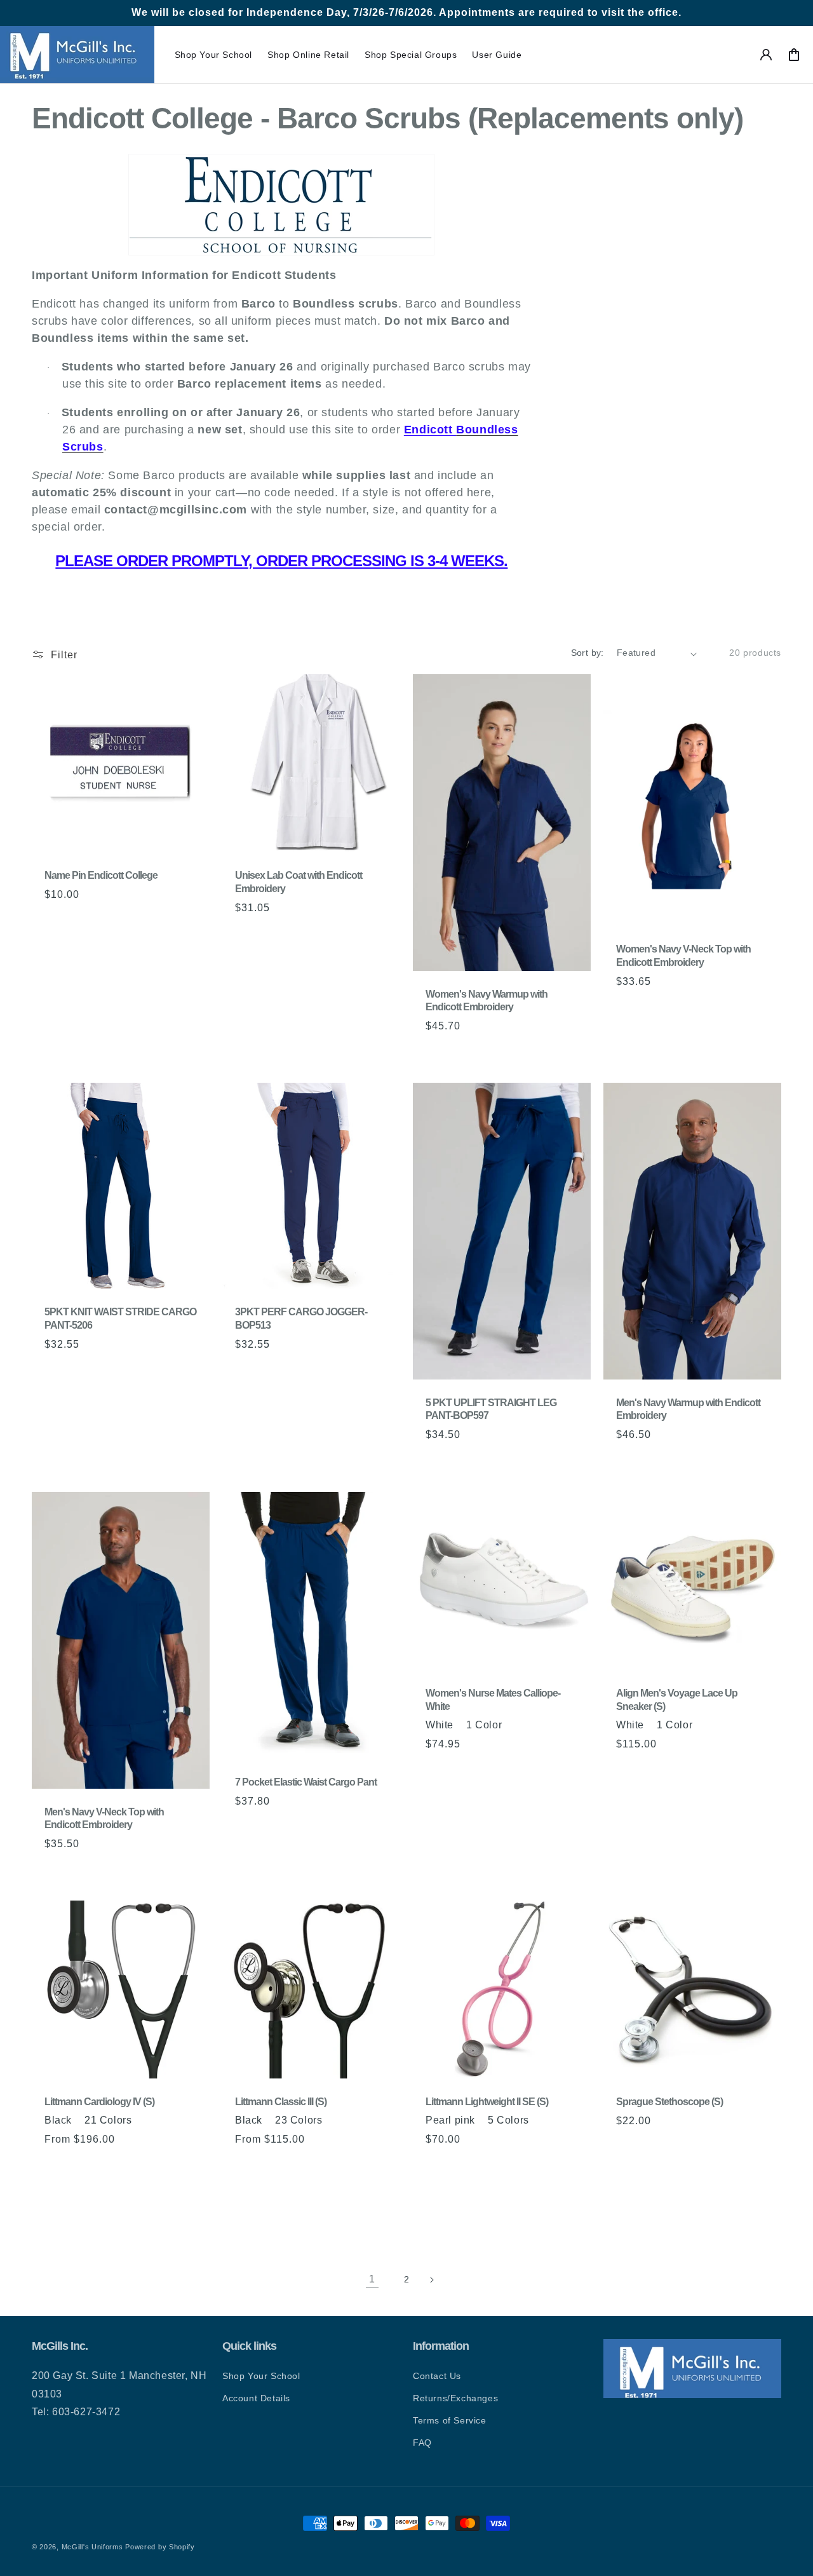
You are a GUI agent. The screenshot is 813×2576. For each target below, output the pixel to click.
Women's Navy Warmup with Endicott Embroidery (487, 1001)
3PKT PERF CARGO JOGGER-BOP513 (301, 1319)
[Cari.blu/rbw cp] (241, 2185)
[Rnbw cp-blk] (160, 2166)
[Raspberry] (113, 2166)
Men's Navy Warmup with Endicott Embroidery (688, 1409)
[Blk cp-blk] (145, 2166)
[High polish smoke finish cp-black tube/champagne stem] (51, 2204)
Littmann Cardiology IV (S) (99, 2102)
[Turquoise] (319, 2185)
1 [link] (372, 2279)
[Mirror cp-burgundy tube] (51, 2185)
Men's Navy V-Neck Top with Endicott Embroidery (104, 1818)
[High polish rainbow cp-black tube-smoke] (82, 2204)
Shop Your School (261, 2376)
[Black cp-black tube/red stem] (129, 2185)
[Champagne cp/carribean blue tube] (113, 2185)
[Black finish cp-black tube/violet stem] (176, 2185)
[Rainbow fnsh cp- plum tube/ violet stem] (67, 2204)
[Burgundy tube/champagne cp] (366, 2185)
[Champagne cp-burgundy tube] (67, 2185)
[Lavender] (304, 2185)
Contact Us (437, 2376)
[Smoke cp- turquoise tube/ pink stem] (272, 2204)
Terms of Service (450, 2420)
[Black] (51, 2166)
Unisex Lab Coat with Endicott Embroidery (299, 882)
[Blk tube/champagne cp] (351, 2185)
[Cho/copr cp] (257, 2185)
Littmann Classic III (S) (281, 2102)
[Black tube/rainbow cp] (257, 2204)
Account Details (256, 2398)
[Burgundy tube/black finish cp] (241, 2204)
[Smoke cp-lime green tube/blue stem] (304, 2204)
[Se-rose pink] (129, 2166)
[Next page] (441, 2279)
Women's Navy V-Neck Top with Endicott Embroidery (683, 956)
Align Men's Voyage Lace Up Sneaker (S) (677, 1700)
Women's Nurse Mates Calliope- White (493, 1700)
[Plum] (98, 2166)
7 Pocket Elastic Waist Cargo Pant (306, 1782)
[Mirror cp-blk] (82, 2185)
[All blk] (351, 2166)
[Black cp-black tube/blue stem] (145, 2185)
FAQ (422, 2443)
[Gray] (257, 2166)
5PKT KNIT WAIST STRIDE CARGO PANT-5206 (120, 1319)
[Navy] (67, 2166)
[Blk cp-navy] (176, 2166)
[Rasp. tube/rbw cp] (366, 2166)
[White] (432, 1771)
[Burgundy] (304, 2166)
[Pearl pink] (335, 2166)
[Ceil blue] (319, 2166)
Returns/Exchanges (455, 2398)
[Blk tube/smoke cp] (272, 2185)
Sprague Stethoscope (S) (669, 2102)
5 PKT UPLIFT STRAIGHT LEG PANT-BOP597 (491, 1409)
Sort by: (588, 653)
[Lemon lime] (335, 2185)
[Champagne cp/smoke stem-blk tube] (98, 2185)
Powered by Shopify (160, 2547)
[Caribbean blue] (288, 2166)
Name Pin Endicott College (101, 875)
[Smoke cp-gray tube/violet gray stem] (288, 2204)
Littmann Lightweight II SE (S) (487, 2102)
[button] (214, 55)
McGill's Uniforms (92, 2547)
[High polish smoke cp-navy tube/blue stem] (160, 2185)
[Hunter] (82, 2166)
